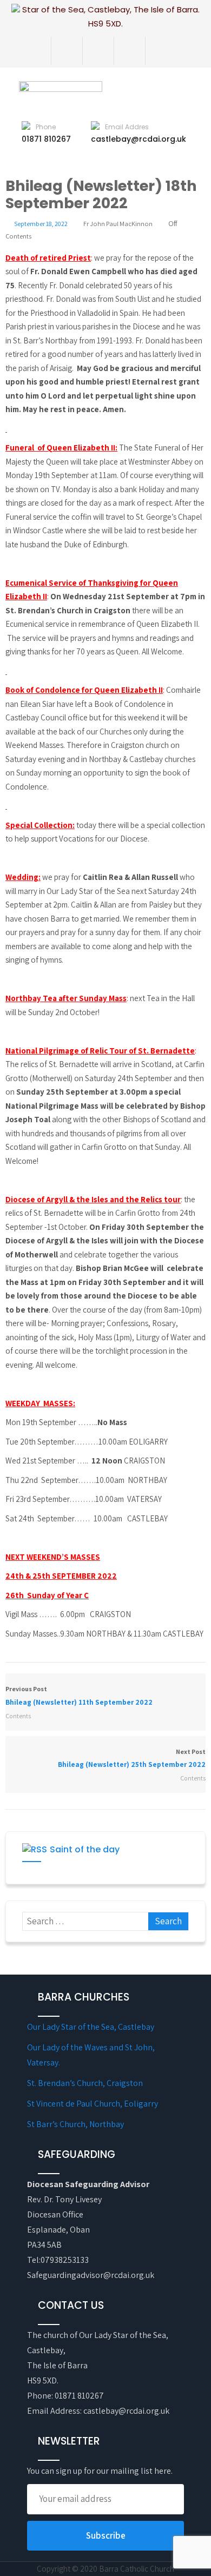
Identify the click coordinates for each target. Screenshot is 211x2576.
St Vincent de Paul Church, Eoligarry (93, 2104)
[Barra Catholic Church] (84, 87)
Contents (18, 236)
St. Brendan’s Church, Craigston (85, 2083)
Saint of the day (85, 1849)
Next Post (132, 1758)
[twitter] (94, 51)
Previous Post (79, 1696)
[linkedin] (157, 51)
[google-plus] (125, 51)
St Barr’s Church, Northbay (75, 2124)
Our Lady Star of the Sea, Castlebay (91, 2027)
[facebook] (62, 51)
